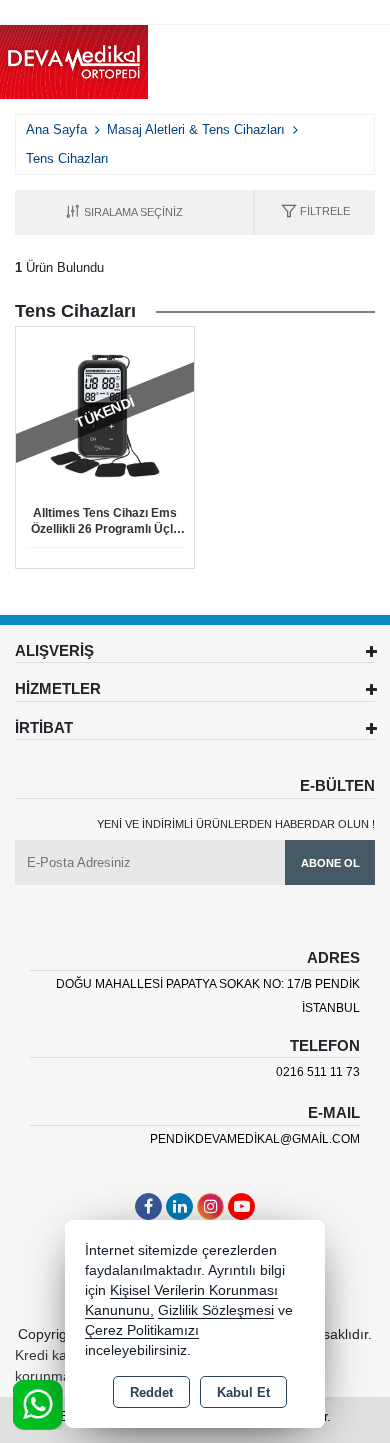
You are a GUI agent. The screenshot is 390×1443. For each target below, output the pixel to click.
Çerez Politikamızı (142, 1330)
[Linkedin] (179, 1206)
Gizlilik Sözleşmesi (216, 1310)
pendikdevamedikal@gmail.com (255, 1139)
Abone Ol (330, 863)
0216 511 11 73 (318, 1072)
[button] (315, 212)
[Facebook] (148, 1206)
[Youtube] (241, 1206)
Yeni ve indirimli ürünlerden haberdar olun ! (236, 824)
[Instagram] (210, 1206)
